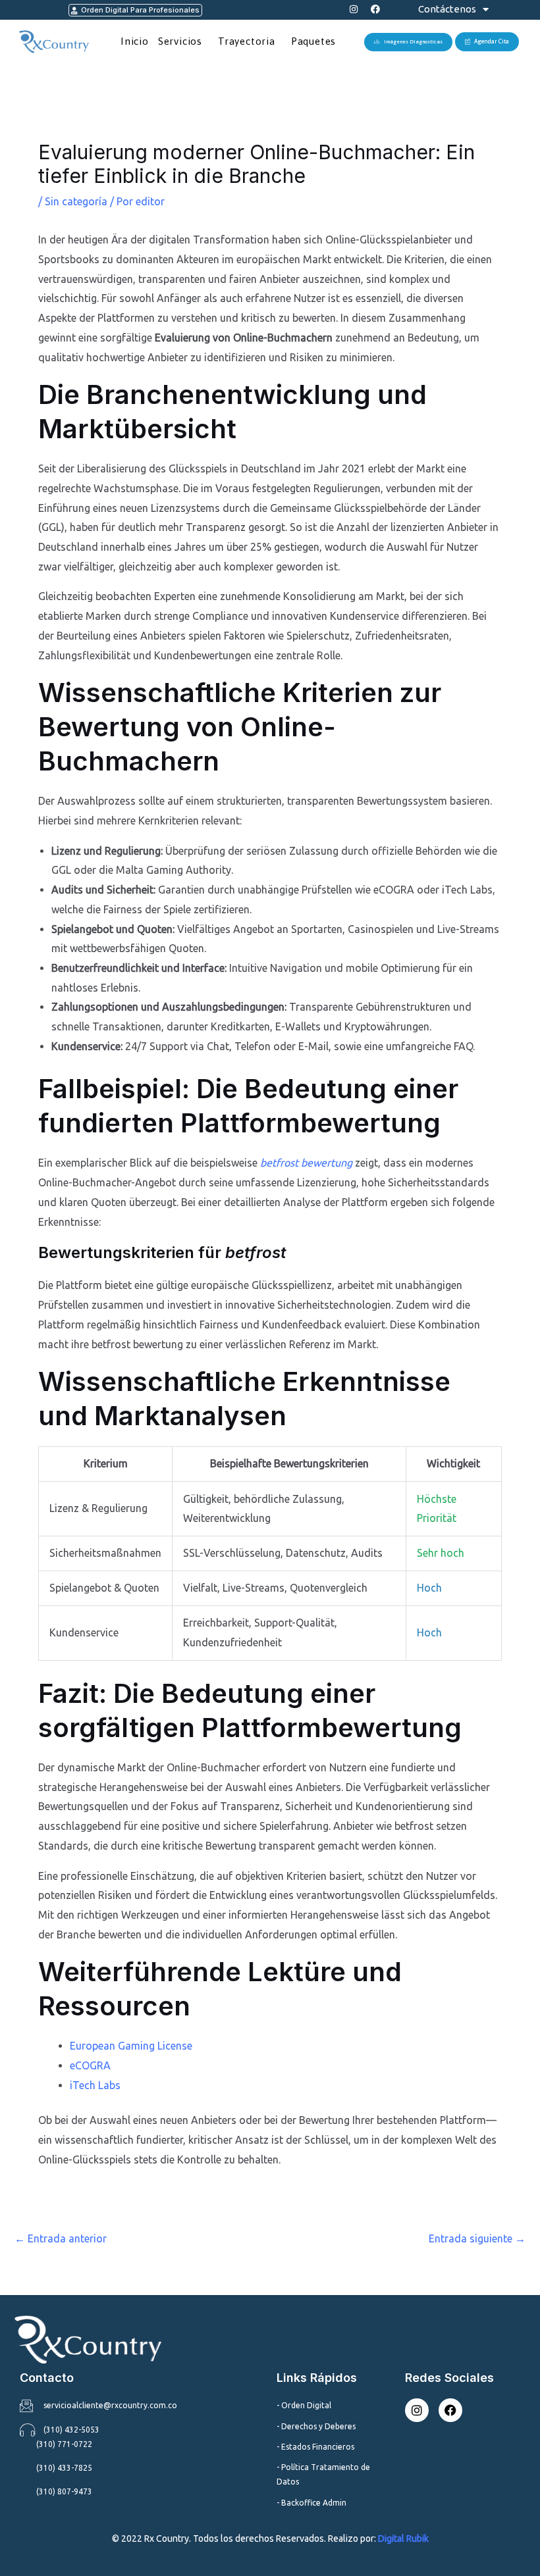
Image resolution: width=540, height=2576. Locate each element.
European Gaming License (131, 2046)
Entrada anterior (61, 2238)
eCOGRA (90, 2065)
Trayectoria (247, 41)
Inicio (135, 41)
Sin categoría (76, 201)
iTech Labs (95, 2085)
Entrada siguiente (477, 2238)
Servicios (180, 41)
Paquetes (313, 41)
